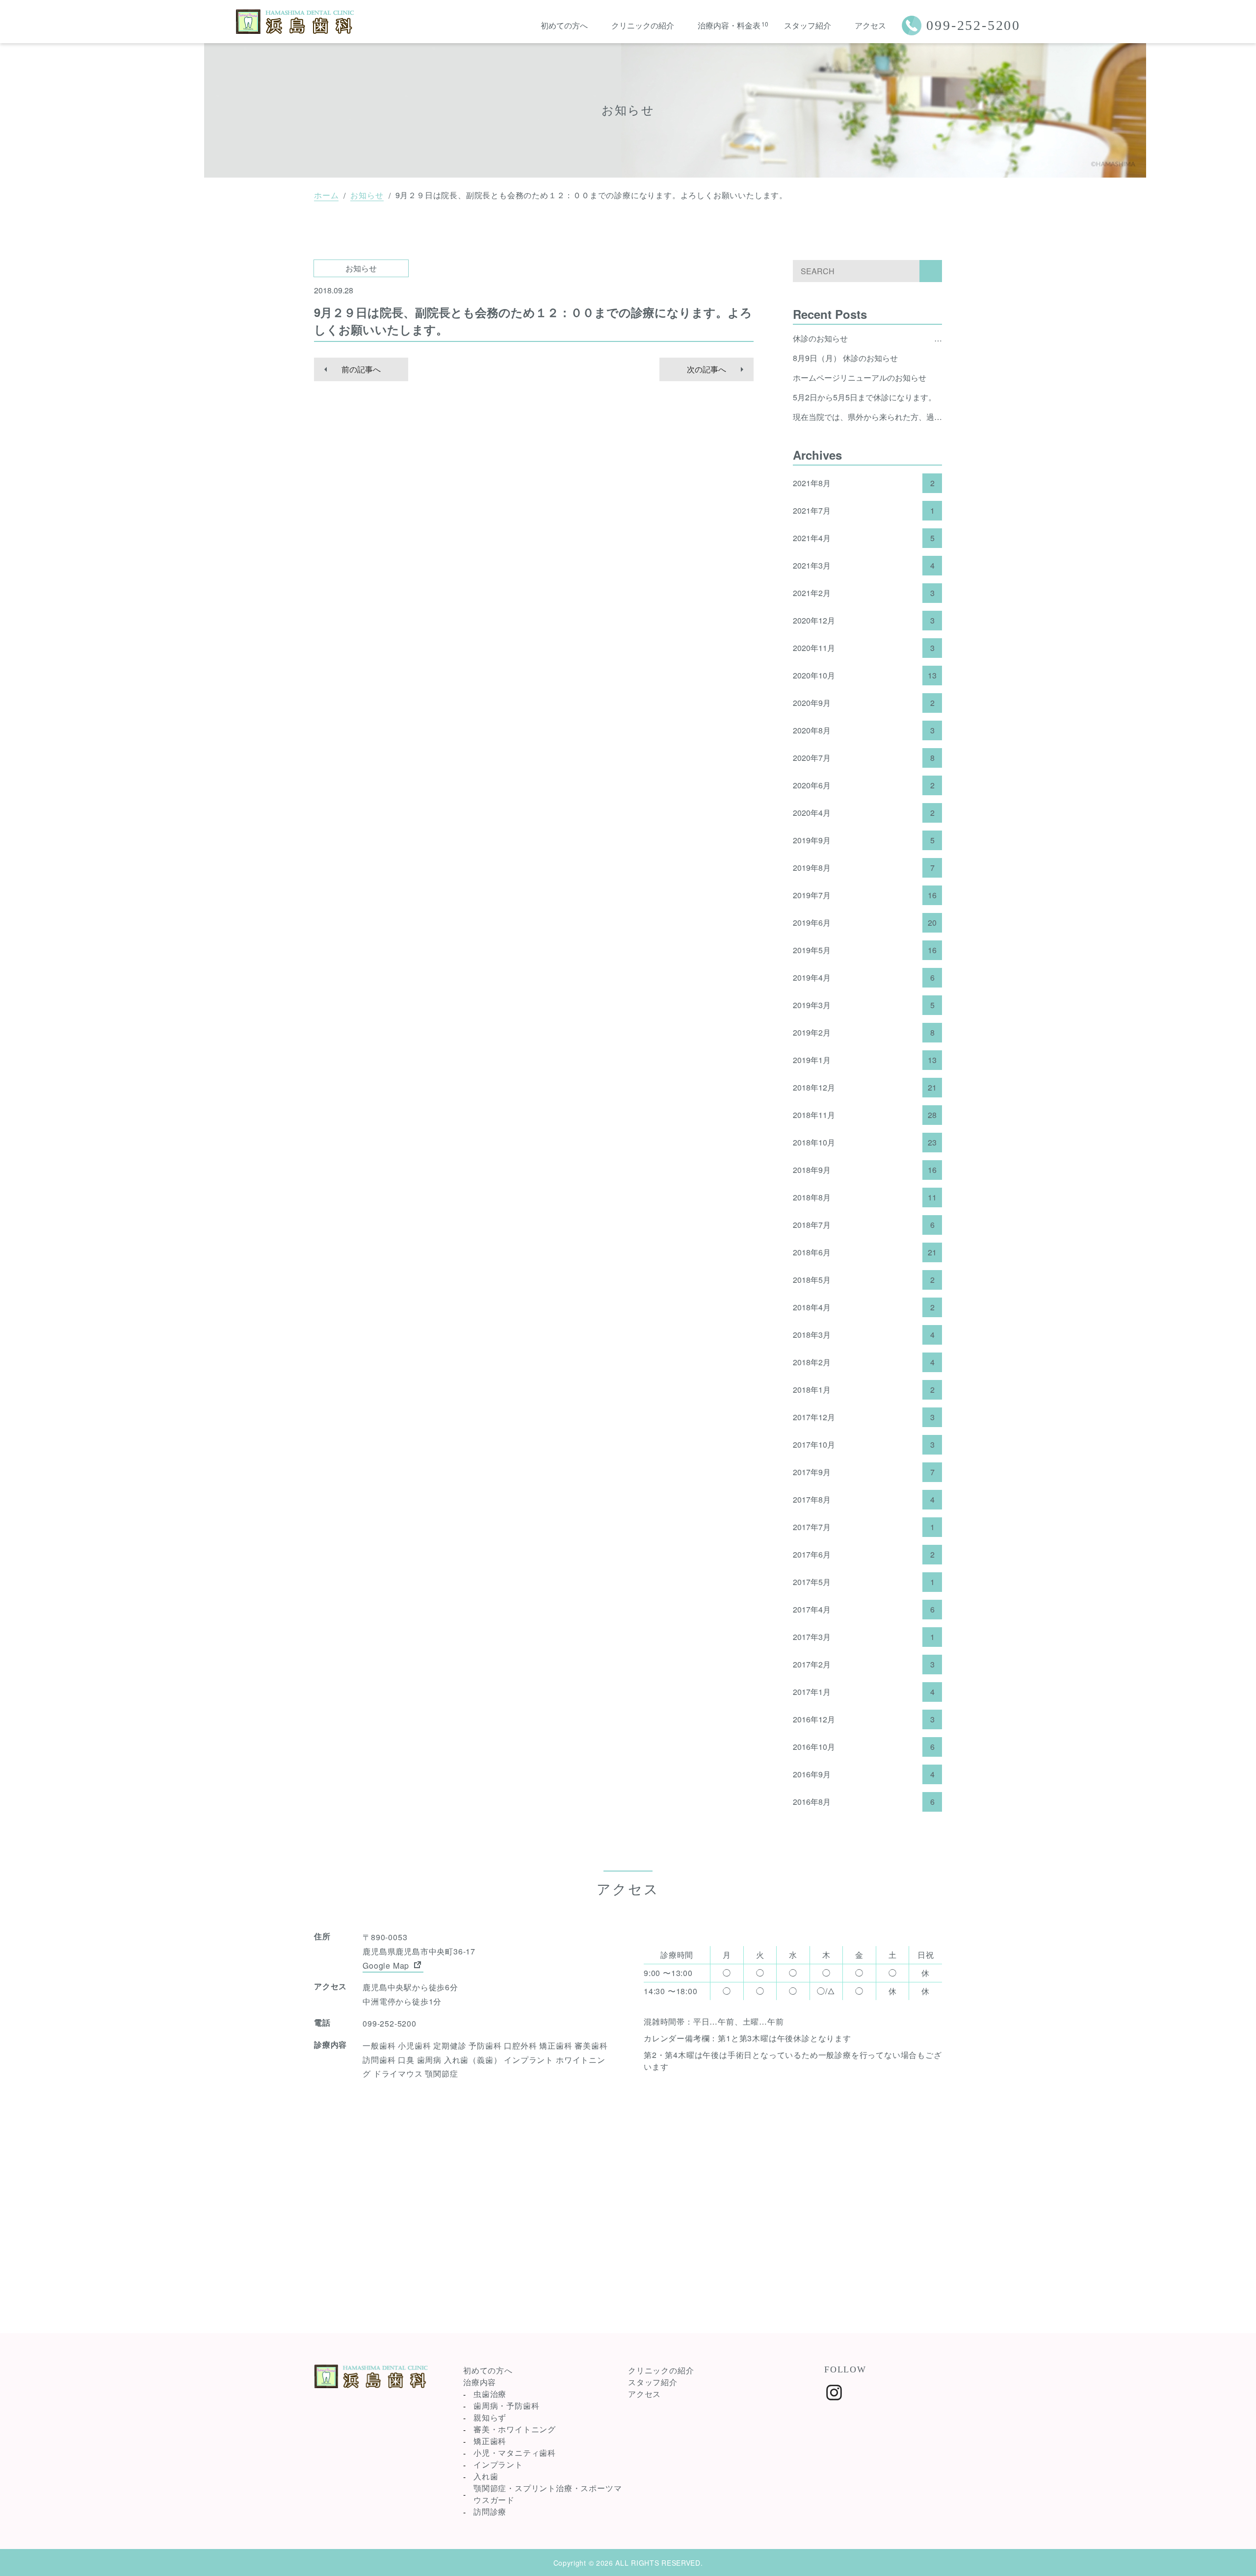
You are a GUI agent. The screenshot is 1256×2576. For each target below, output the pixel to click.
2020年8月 (864, 730)
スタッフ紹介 (808, 25)
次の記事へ (706, 369)
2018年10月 (865, 1143)
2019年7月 (865, 895)
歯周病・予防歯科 (506, 2406)
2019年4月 (864, 978)
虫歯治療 (490, 2394)
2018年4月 (864, 1307)
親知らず (490, 2417)
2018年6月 (865, 1252)
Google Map (387, 1965)
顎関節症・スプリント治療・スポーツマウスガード (548, 2494)
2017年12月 (864, 1417)
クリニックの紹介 (643, 25)
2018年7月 (864, 1225)
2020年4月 (864, 813)
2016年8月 (864, 1802)
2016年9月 (864, 1774)
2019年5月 (865, 950)
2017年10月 (864, 1445)
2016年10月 (864, 1747)
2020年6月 (864, 785)
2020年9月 (864, 703)
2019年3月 (864, 1005)
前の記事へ (361, 369)
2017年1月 (864, 1692)
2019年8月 (864, 868)
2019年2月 (864, 1033)
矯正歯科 (490, 2441)
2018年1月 (864, 1390)
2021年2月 (864, 593)
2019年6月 (865, 923)
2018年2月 (864, 1362)
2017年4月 (864, 1610)
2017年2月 (864, 1665)
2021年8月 (864, 483)
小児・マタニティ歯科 (515, 2453)
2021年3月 (864, 566)
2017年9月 (864, 1472)
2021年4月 (864, 538)
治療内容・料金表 (729, 25)
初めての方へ (564, 25)
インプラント (498, 2464)
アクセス (870, 25)
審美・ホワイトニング (515, 2429)
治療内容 (480, 2382)
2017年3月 (864, 1637)
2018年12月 (865, 1088)
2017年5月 (864, 1582)
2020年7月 (864, 758)
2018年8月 (865, 1197)
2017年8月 (864, 1500)
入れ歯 (486, 2476)
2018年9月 (865, 1170)
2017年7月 (864, 1527)
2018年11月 (865, 1115)
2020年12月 (864, 621)
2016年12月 (864, 1719)
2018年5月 (864, 1280)
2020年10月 (865, 676)
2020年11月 (864, 648)
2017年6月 (864, 1555)
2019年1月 (865, 1060)
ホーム (326, 195)
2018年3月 (864, 1335)
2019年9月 (864, 840)
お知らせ (367, 195)
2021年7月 (864, 511)
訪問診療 (490, 2511)
